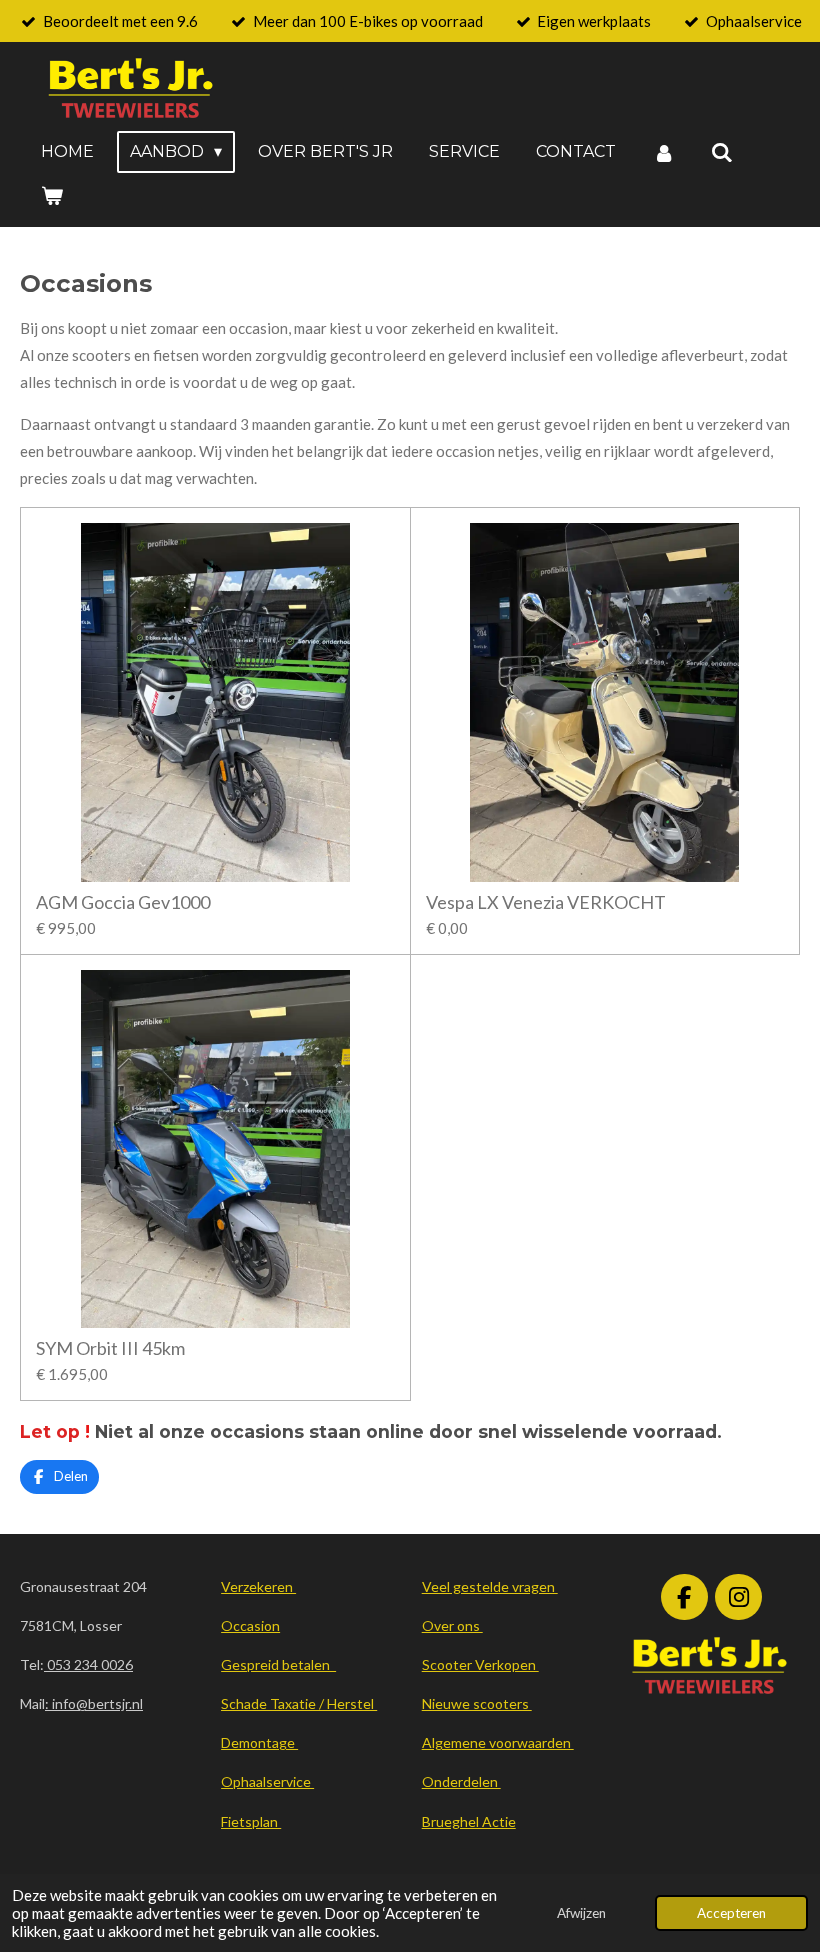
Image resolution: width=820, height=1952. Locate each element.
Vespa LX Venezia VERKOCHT (546, 902)
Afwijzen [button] (581, 1913)
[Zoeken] (722, 152)
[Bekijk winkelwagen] (52, 195)
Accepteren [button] (731, 1913)
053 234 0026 (88, 1664)
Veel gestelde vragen (490, 1586)
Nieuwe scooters (477, 1703)
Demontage (259, 1742)
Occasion (250, 1625)
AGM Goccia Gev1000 (123, 902)
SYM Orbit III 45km (110, 1348)
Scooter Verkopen (480, 1664)
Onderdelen (461, 1781)
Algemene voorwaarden (498, 1742)
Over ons (452, 1625)
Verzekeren (258, 1586)
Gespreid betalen (278, 1664)
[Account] (663, 152)
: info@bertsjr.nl (94, 1703)
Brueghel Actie (469, 1821)
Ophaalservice (267, 1781)
